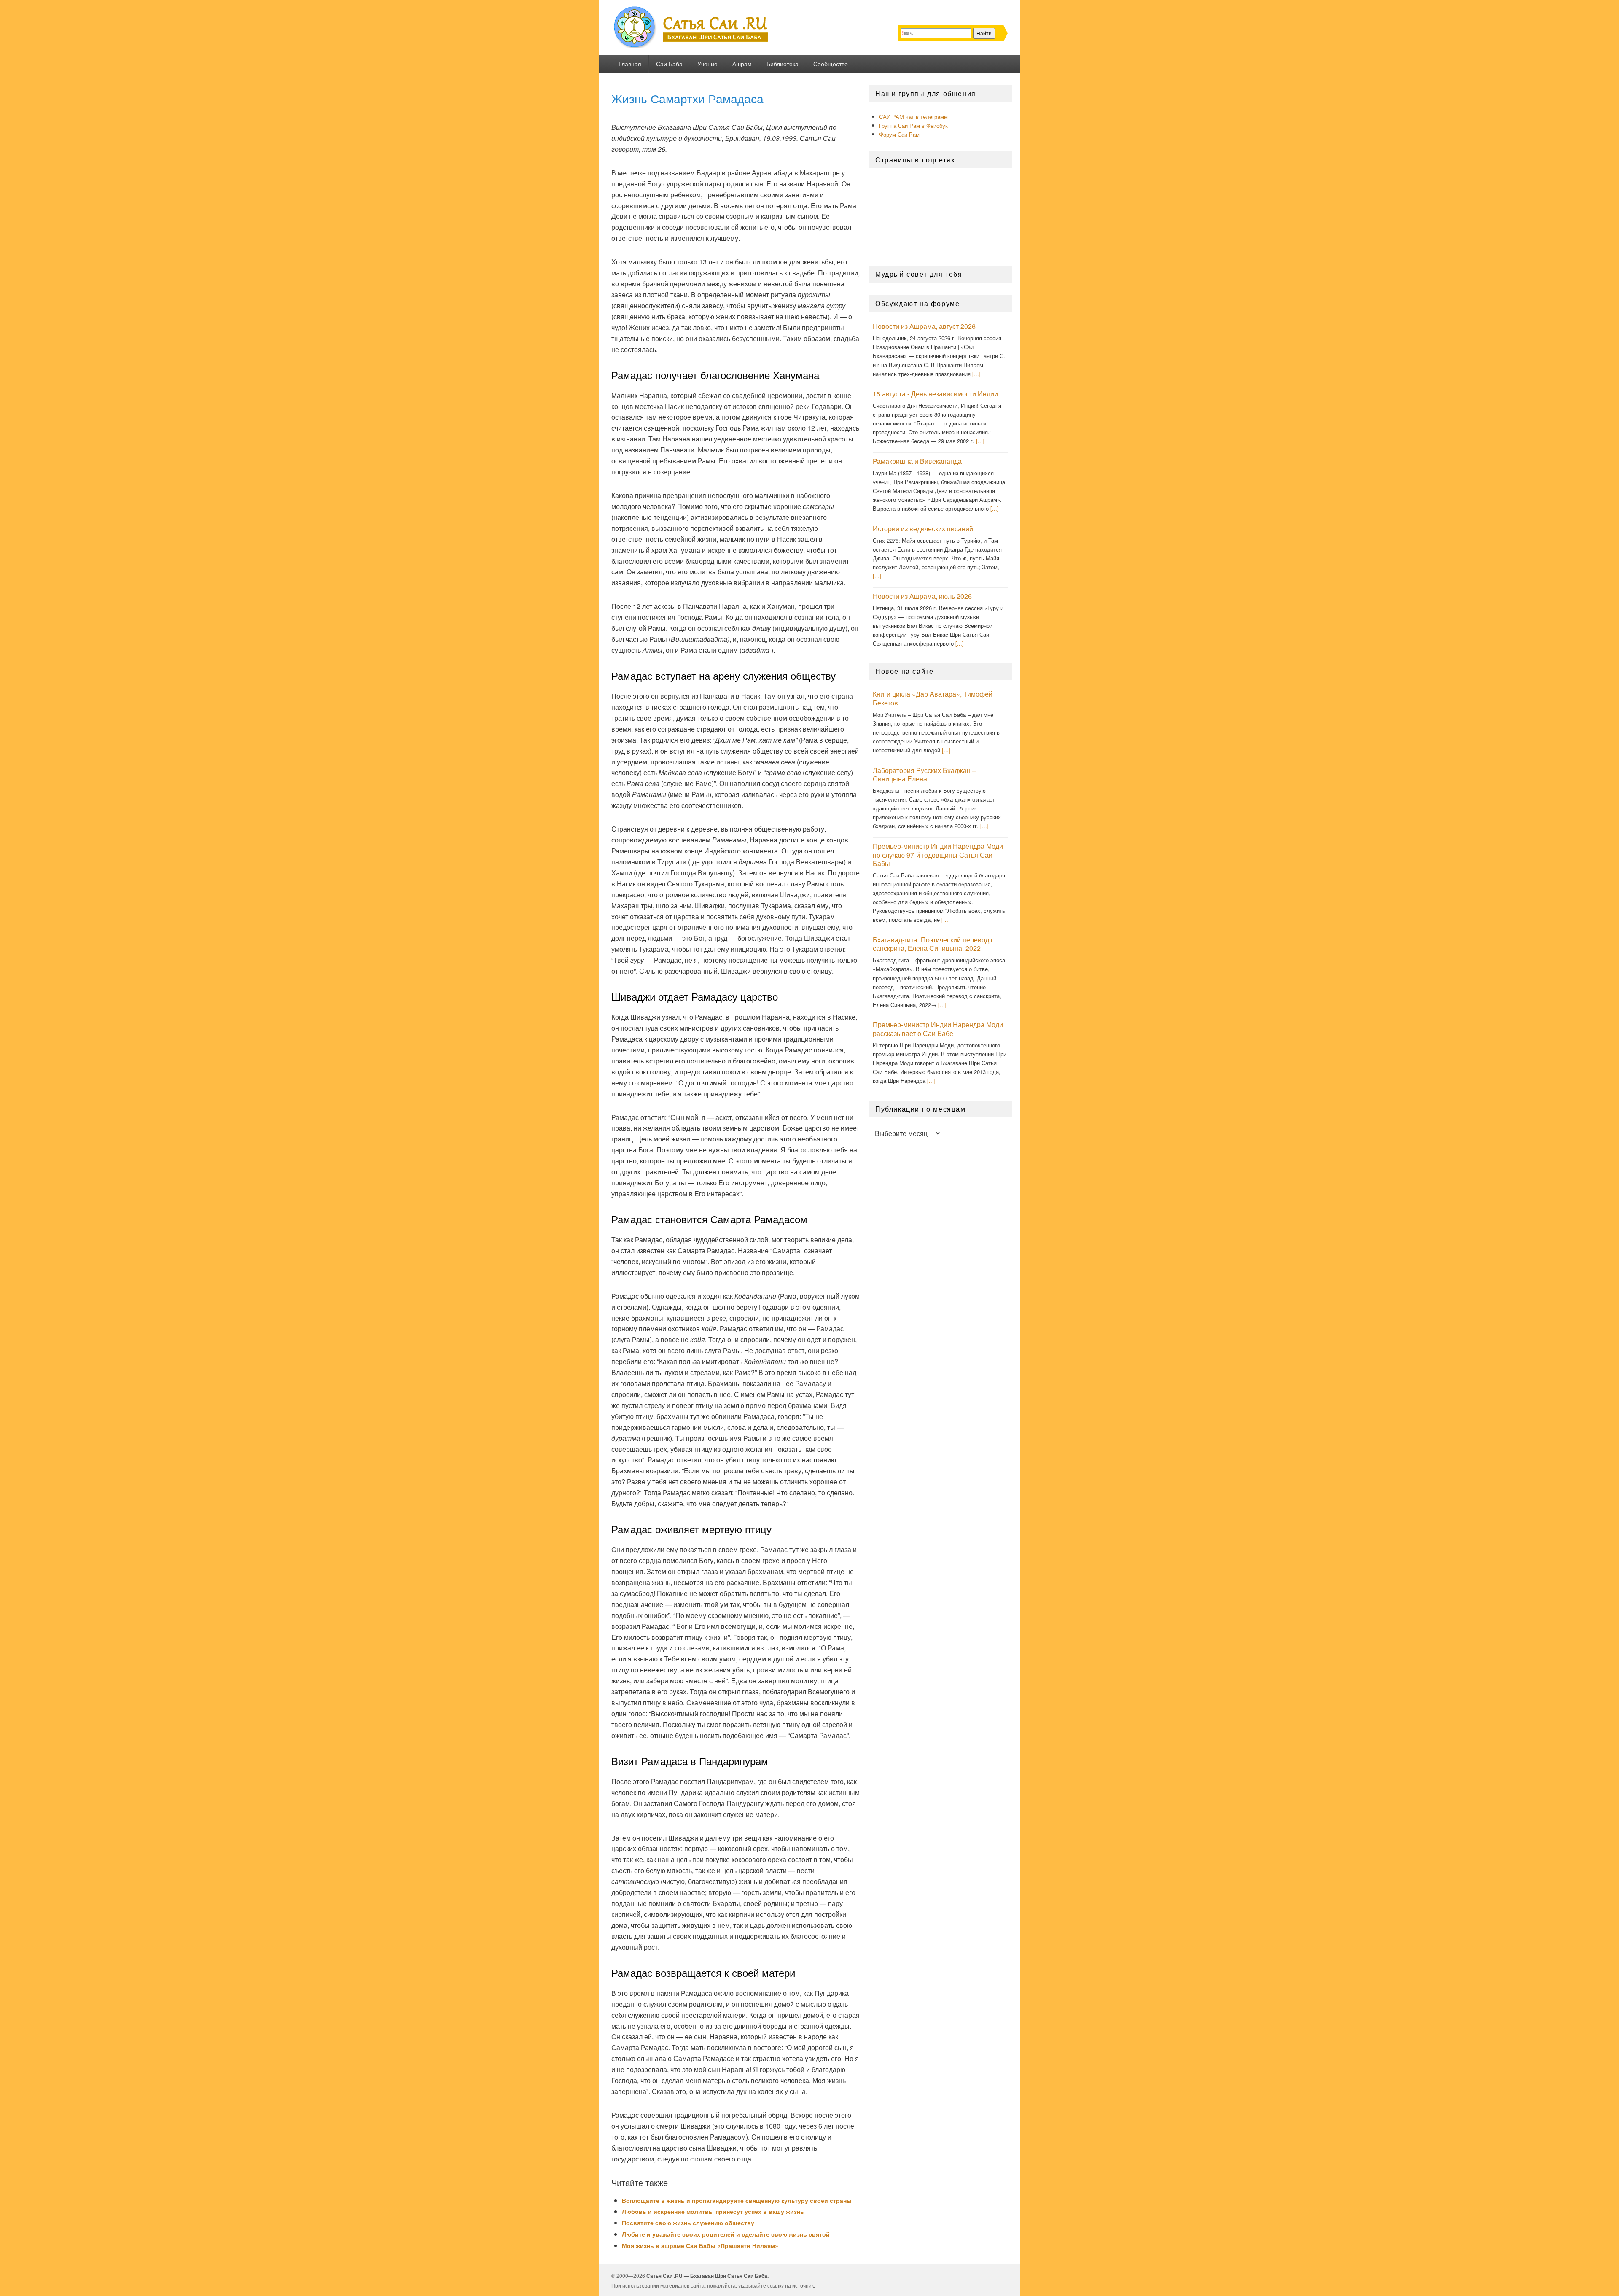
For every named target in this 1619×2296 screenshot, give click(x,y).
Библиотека (783, 64)
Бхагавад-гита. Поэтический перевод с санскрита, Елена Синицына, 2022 (933, 944)
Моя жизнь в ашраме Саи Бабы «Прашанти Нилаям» (700, 2245)
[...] (976, 374)
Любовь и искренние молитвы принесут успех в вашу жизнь (713, 2211)
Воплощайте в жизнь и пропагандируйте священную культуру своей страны (737, 2200)
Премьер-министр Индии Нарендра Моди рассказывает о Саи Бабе (938, 1029)
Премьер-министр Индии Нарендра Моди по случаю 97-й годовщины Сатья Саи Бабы (938, 855)
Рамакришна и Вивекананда (917, 461)
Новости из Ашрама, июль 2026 (922, 596)
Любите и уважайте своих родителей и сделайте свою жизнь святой (726, 2234)
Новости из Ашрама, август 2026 (924, 326)
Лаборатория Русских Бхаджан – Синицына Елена (924, 775)
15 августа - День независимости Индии (935, 394)
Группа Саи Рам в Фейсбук (913, 125)
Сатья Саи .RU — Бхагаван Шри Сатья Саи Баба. (707, 2276)
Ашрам (742, 64)
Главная (630, 64)
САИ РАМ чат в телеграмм (913, 117)
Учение (707, 64)
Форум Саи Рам (899, 134)
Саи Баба (669, 64)
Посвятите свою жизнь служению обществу (688, 2223)
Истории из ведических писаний (923, 529)
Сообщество (831, 64)
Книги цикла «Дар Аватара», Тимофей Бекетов (933, 698)
